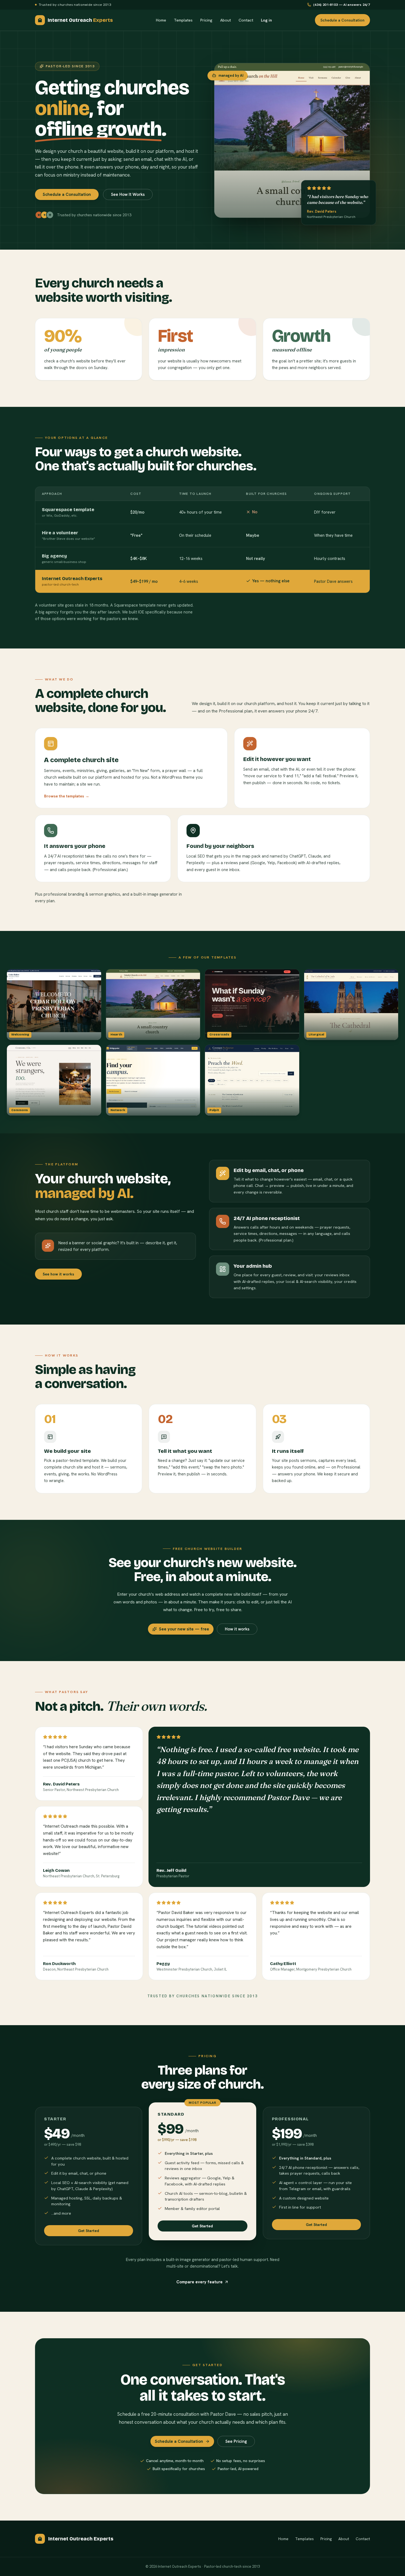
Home (161, 20)
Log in (266, 20)
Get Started (89, 2231)
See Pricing (236, 2441)
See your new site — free (184, 1629)
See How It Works (128, 194)
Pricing (206, 20)
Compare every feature (199, 2282)
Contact (246, 20)
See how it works (58, 1274)
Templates (183, 20)
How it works (237, 1629)
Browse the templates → (67, 796)
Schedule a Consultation (342, 20)
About (226, 20)
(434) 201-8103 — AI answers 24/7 (342, 5)
